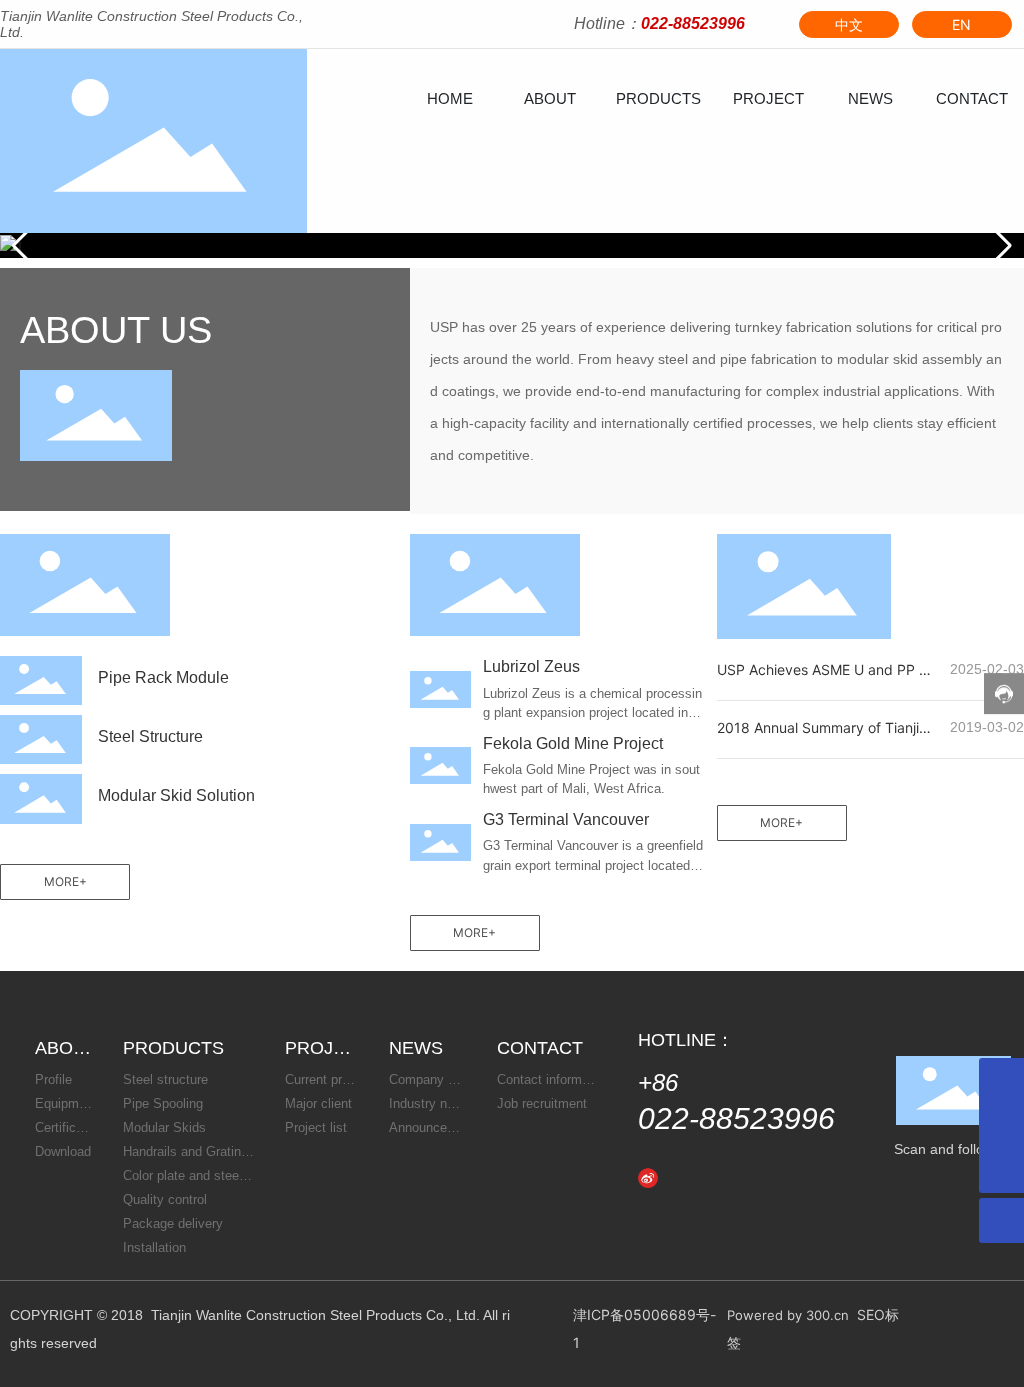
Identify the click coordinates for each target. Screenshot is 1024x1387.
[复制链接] (768, 1175)
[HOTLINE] (1001, 1125)
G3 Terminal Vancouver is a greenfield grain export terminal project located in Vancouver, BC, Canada (593, 865)
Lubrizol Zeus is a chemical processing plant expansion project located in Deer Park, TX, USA (592, 713)
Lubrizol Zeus (531, 666)
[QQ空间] (738, 1175)
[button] (1000, 246)
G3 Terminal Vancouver (566, 819)
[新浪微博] (648, 1175)
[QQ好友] (708, 1175)
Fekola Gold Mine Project (573, 743)
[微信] (678, 1175)
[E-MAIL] (1001, 1080)
